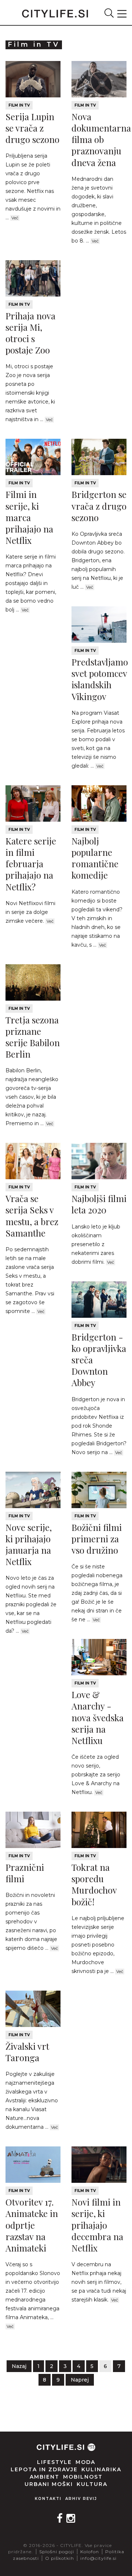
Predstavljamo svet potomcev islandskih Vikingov (100, 679)
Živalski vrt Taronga (27, 2052)
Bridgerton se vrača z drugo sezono (99, 506)
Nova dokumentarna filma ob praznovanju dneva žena (101, 139)
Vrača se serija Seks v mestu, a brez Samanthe (32, 1216)
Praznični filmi (25, 1873)
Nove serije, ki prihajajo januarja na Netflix (29, 1544)
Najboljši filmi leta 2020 (99, 1204)
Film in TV (19, 105)
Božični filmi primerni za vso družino (97, 1539)
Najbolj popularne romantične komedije (95, 858)
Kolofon (90, 2552)
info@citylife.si (98, 2558)
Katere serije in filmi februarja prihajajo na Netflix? (31, 864)
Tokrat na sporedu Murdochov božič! (94, 1884)
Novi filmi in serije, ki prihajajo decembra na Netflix (97, 2225)
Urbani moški (49, 2484)
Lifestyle (54, 2462)
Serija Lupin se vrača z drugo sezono (32, 128)
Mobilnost (83, 2477)
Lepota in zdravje (44, 2469)
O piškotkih (60, 2558)
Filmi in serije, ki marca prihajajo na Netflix (29, 517)
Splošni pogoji (57, 2552)
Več (15, 218)
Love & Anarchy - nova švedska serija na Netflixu (98, 1717)
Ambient (45, 2477)
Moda (85, 2462)
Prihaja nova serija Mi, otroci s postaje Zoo (30, 333)
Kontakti (48, 2499)
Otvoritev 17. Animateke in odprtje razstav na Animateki (32, 2225)
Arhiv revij (81, 2499)
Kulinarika (101, 2469)
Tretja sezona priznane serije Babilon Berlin (33, 1037)
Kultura (92, 2484)
